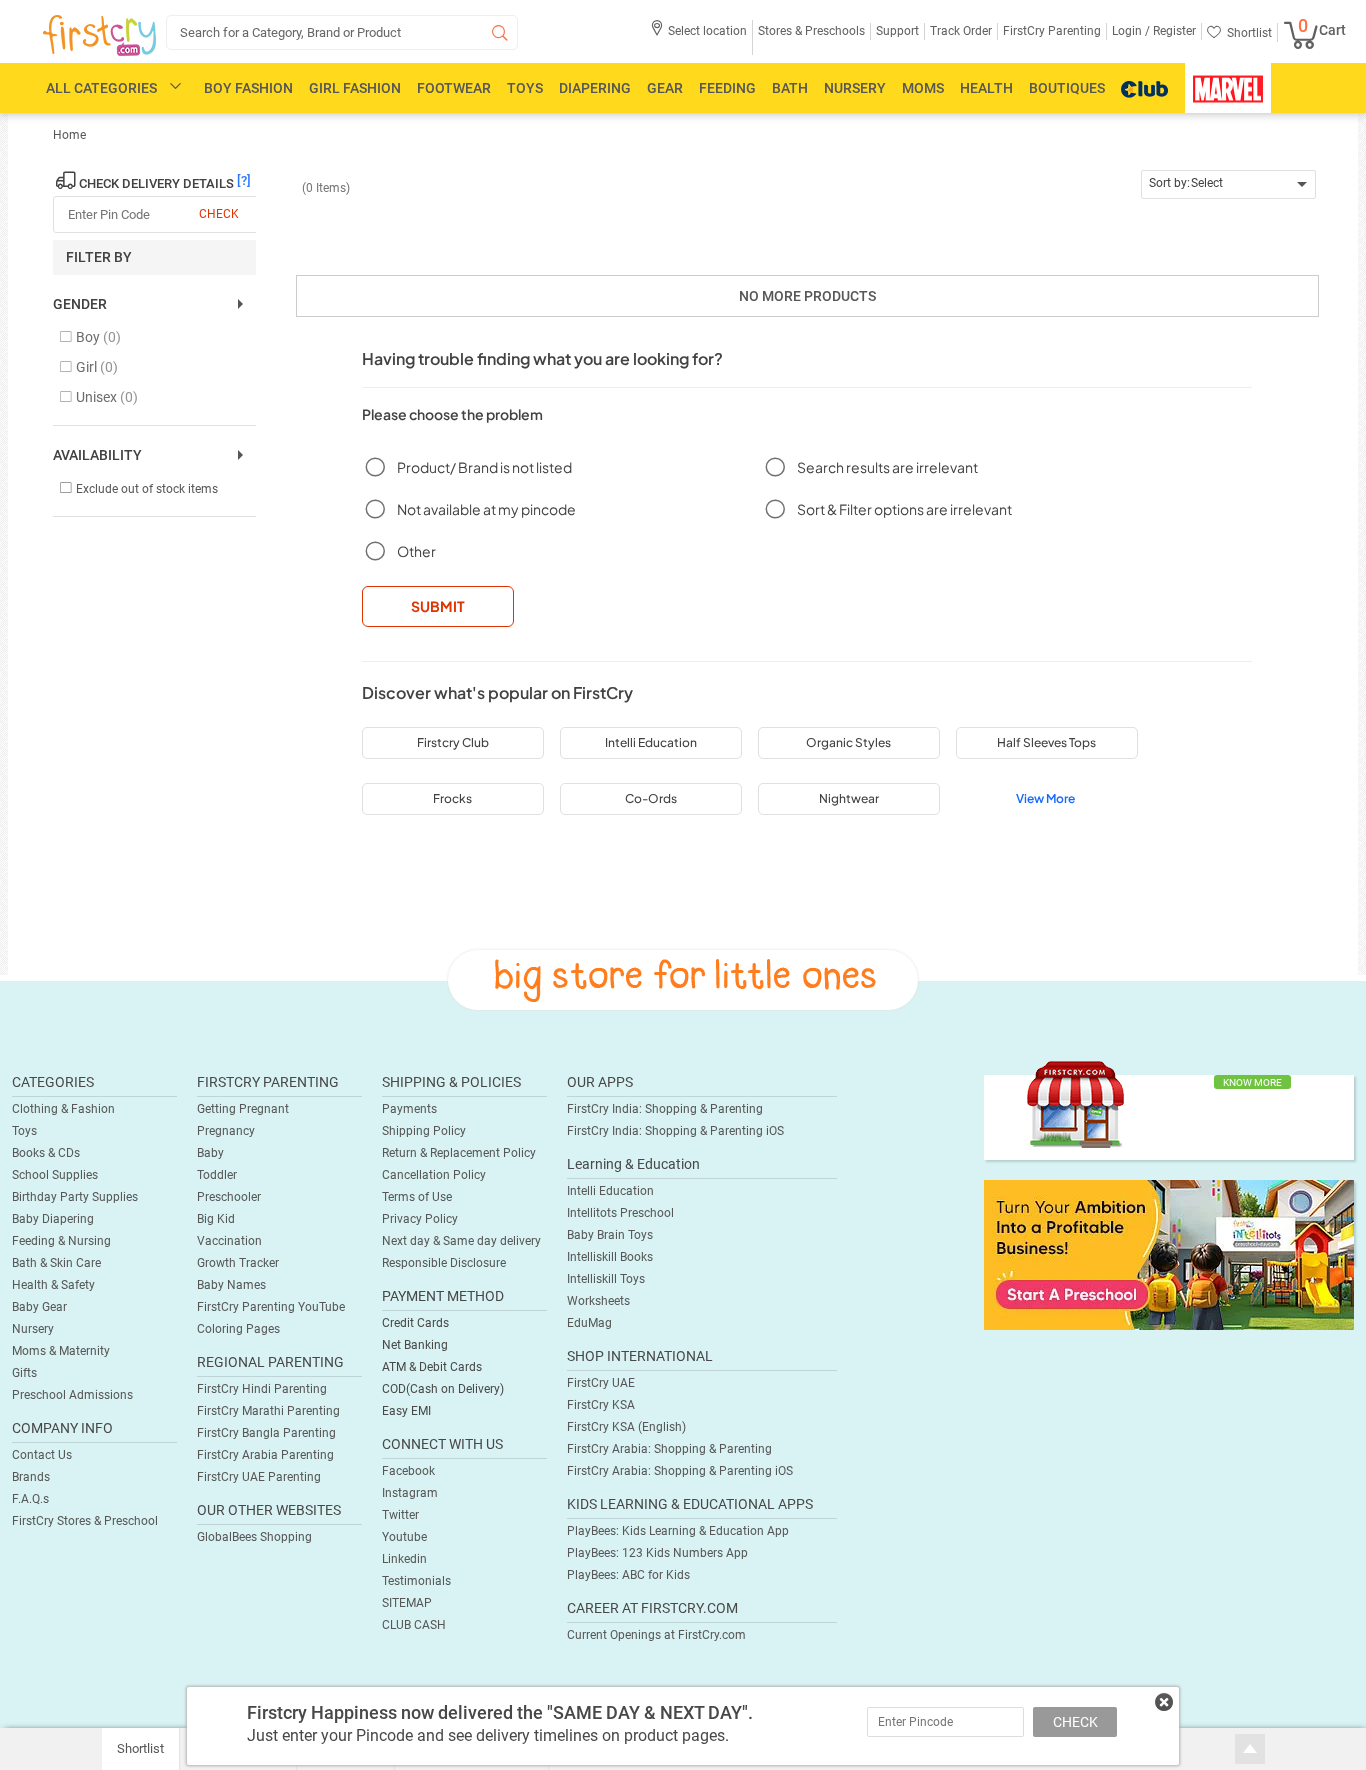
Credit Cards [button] (415, 1323)
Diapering (595, 88)
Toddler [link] (217, 1175)
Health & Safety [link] (53, 1285)
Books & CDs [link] (46, 1153)
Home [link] (69, 135)
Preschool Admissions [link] (72, 1395)
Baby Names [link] (231, 1285)
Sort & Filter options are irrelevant (904, 509)
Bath (790, 88)
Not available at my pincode (486, 509)
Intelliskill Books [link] (610, 1257)
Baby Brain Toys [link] (610, 1235)
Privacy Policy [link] (420, 1219)
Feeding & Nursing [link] (61, 1241)
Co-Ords (651, 798)
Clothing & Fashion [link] (63, 1109)
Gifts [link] (24, 1373)
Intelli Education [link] (610, 1191)
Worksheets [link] (598, 1301)
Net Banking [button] (415, 1345)
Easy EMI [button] (406, 1411)
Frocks (452, 798)
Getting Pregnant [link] (243, 1109)
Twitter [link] (400, 1515)
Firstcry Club (453, 742)
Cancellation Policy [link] (434, 1175)
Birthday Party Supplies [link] (75, 1197)
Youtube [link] (404, 1537)
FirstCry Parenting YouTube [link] (271, 1307)
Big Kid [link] (216, 1219)
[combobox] (1228, 184)
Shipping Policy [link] (424, 1131)
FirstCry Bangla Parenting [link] (266, 1433)
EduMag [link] (589, 1323)
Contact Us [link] (42, 1455)
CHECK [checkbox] (219, 214)
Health (986, 88)
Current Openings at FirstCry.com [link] (656, 1635)
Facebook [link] (408, 1471)
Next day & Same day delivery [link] (461, 1241)
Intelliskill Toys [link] (606, 1279)
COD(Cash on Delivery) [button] (443, 1389)
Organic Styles (848, 742)
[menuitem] (99, 36)
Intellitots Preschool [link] (620, 1213)
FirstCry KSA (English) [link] (626, 1427)
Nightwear (849, 798)
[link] (1169, 1254)
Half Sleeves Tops (1046, 742)
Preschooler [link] (229, 1197)
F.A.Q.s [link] (30, 1499)
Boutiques (1067, 88)
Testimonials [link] (416, 1581)
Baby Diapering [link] (53, 1219)
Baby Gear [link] (39, 1307)
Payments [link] (409, 1109)
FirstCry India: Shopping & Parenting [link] (665, 1109)
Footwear (454, 88)
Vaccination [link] (229, 1241)
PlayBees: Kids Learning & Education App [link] (678, 1531)
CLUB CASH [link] (414, 1625)
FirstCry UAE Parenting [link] (259, 1477)
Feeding (727, 88)
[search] (342, 32)
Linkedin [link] (404, 1559)
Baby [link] (210, 1153)
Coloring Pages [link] (238, 1329)
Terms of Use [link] (417, 1197)
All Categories (101, 88)
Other (416, 551)
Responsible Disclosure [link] (444, 1263)
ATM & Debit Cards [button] (432, 1367)
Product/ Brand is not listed (484, 467)
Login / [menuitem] (1131, 31)
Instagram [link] (410, 1493)
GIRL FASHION (355, 88)
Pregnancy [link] (226, 1131)
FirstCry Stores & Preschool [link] (85, 1521)
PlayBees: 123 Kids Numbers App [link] (657, 1553)
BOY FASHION (248, 88)
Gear (665, 88)
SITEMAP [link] (407, 1603)
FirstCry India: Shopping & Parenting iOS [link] (675, 1131)
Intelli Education (651, 742)
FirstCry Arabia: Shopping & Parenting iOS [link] (680, 1471)
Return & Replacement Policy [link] (459, 1153)
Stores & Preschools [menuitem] (811, 31)
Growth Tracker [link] (238, 1263)
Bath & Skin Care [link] (56, 1263)
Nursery (855, 88)
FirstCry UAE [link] (601, 1383)
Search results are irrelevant (887, 467)
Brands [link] (31, 1477)
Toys (525, 88)
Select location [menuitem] (707, 31)
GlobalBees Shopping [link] (254, 1537)
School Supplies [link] (55, 1175)
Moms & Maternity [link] (61, 1351)
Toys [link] (24, 1131)
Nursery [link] (33, 1329)
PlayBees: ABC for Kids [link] (628, 1575)
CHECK (1075, 1722)
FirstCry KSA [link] (601, 1405)
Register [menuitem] (1173, 31)
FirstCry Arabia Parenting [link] (265, 1455)
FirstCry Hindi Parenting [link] (262, 1389)
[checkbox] (144, 338)
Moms (923, 88)
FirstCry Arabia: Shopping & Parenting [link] (669, 1449)
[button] (698, 37)
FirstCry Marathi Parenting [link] (268, 1411)
